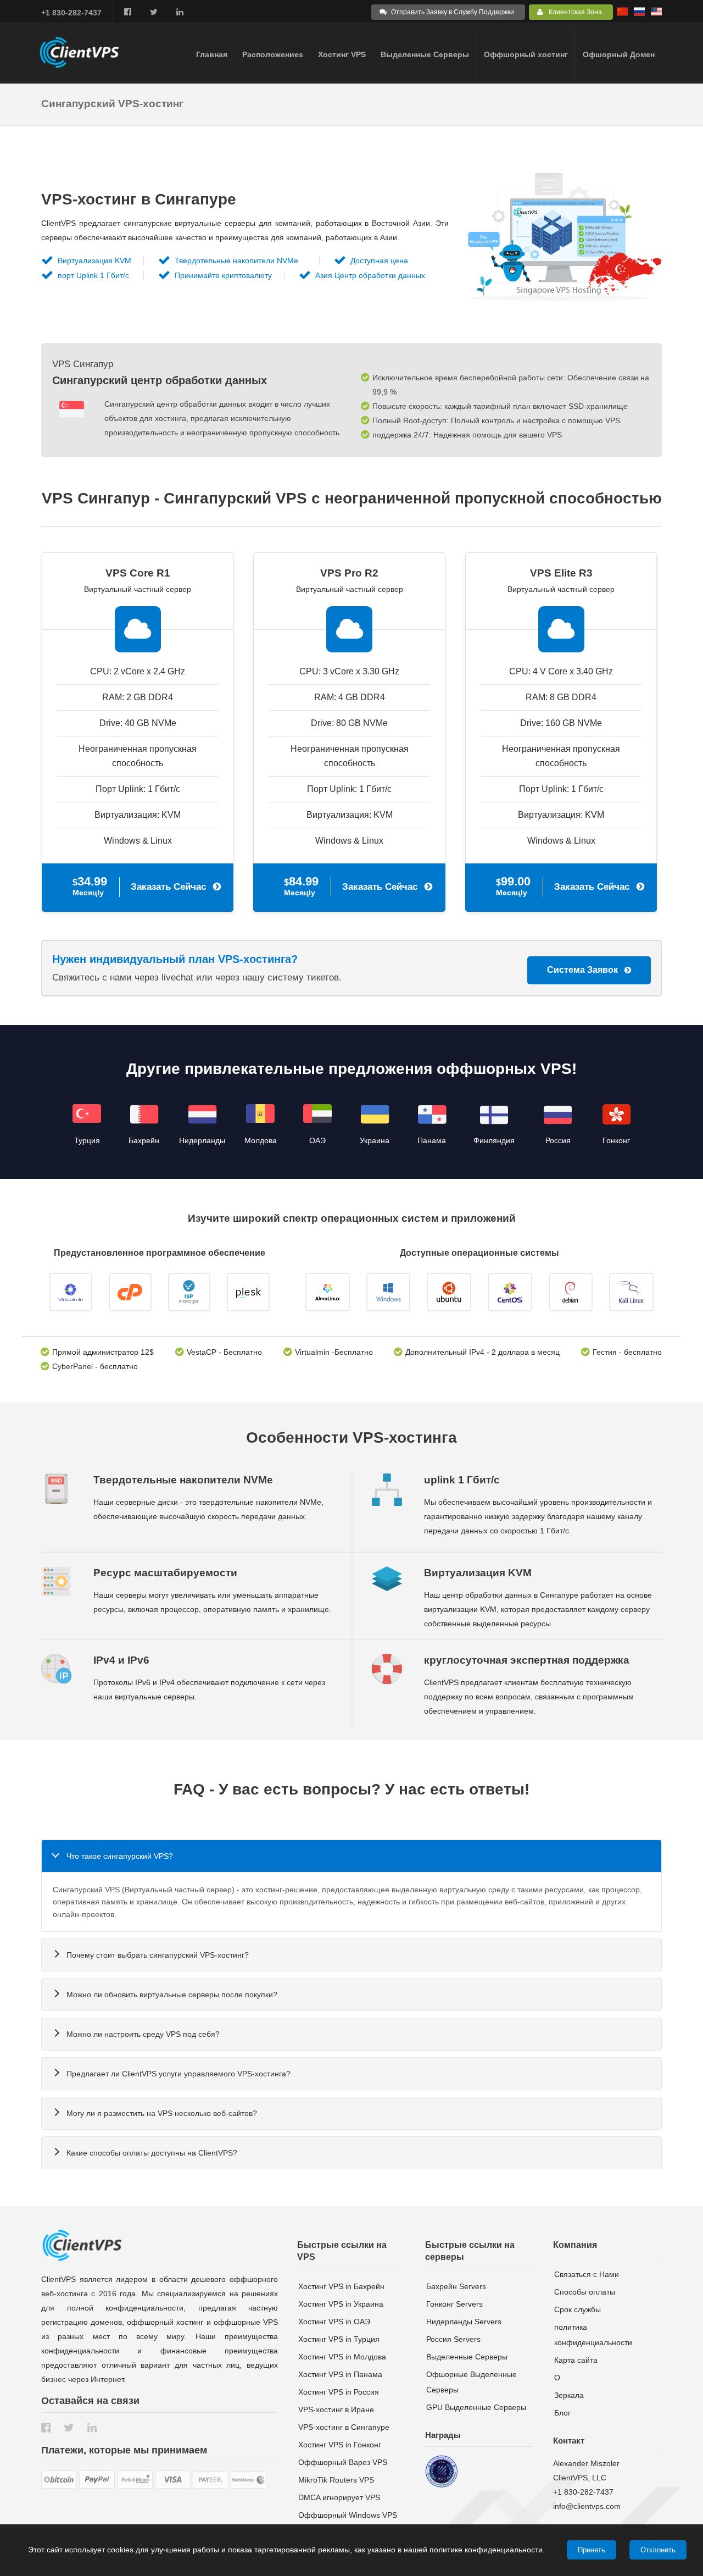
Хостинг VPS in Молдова (342, 2357)
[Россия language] (639, 13)
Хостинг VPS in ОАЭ (334, 2322)
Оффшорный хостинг (526, 54)
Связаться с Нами (587, 2274)
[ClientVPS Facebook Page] (128, 12)
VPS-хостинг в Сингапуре (344, 2427)
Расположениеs (273, 54)
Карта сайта (576, 2360)
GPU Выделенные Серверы (476, 2407)
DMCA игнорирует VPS (339, 2497)
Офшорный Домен (619, 54)
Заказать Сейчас (168, 887)
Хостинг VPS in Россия (339, 2392)
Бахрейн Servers (456, 2286)
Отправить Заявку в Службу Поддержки (453, 12)
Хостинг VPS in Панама (340, 2374)
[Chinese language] (622, 13)
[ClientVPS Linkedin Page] (180, 12)
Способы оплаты (585, 2292)
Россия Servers (453, 2339)
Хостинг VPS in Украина (341, 2304)
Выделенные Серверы (425, 54)
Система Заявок (582, 970)
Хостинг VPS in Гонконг (340, 2445)
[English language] (656, 13)
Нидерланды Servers (464, 2322)
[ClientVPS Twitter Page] (154, 12)
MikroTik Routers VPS (336, 2480)
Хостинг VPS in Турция (339, 2339)
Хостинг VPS (342, 54)
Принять (592, 2550)
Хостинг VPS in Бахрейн (341, 2286)
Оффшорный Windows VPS (348, 2515)
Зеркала (569, 2395)
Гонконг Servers (454, 2304)
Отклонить (658, 2550)
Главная (212, 54)
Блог (562, 2413)
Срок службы (578, 2309)
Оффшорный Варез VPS (343, 2462)
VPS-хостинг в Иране (336, 2409)
